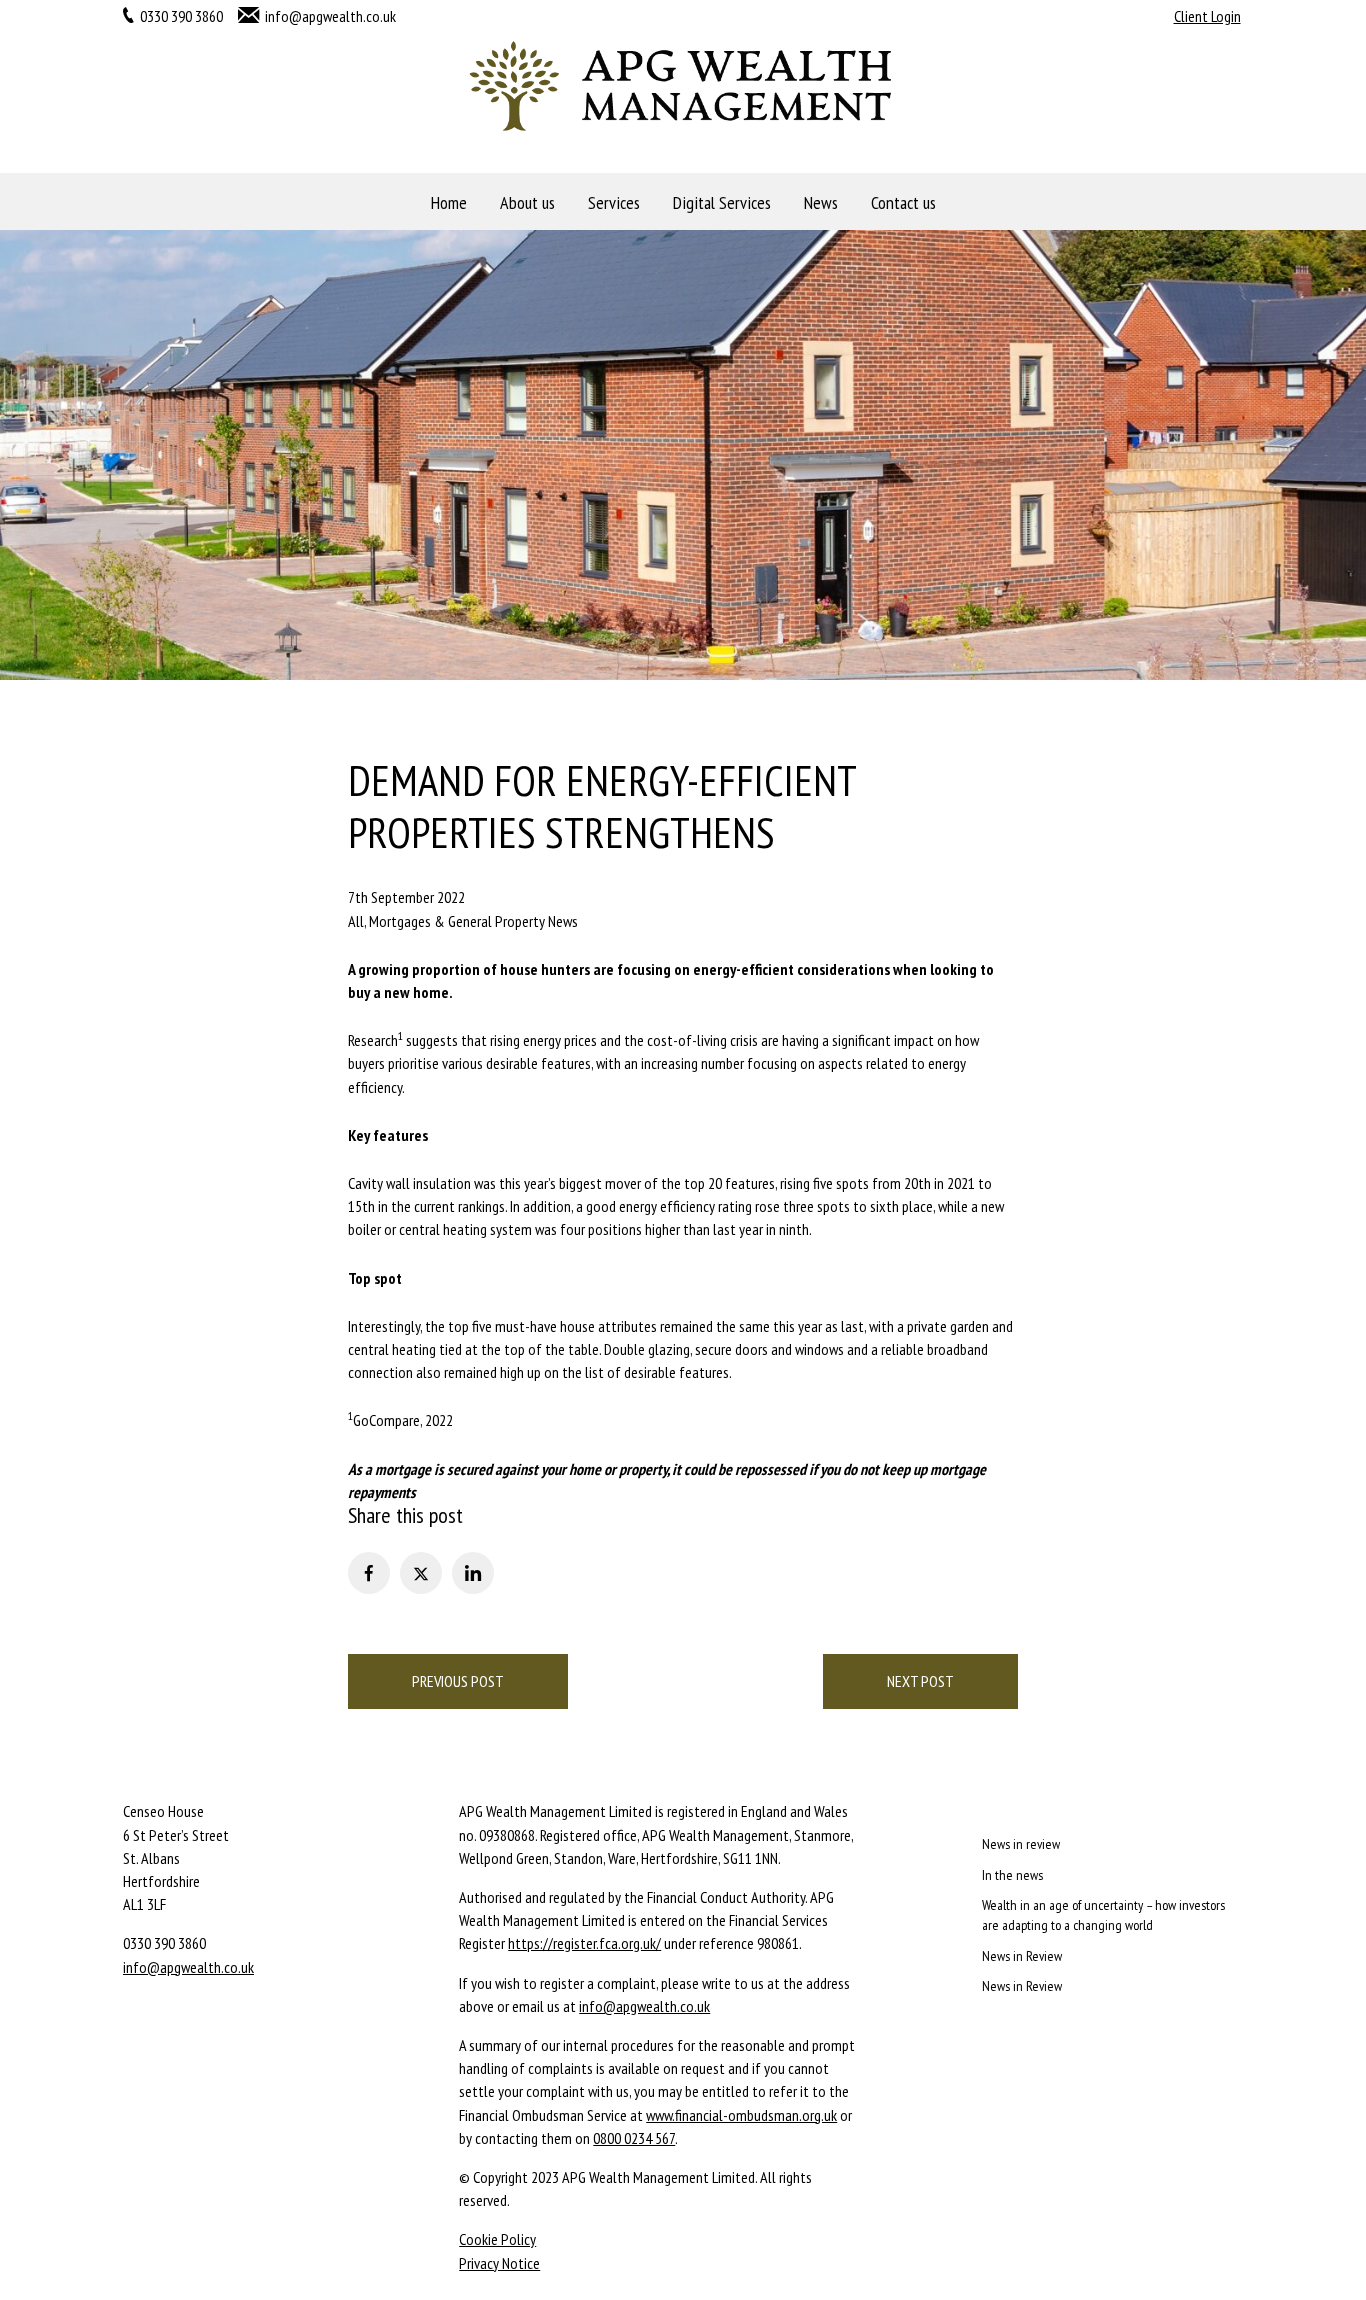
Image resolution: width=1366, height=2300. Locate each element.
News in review (1021, 1844)
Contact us (903, 202)
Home (449, 202)
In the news (1012, 1875)
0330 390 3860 (181, 16)
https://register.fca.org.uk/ (584, 1943)
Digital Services (722, 202)
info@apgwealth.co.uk (330, 16)
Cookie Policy (497, 2239)
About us (527, 202)
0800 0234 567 (634, 2138)
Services (614, 202)
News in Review (1022, 1956)
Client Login (1207, 16)
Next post (920, 1681)
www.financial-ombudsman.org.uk (741, 2115)
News (821, 202)
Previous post (458, 1681)
